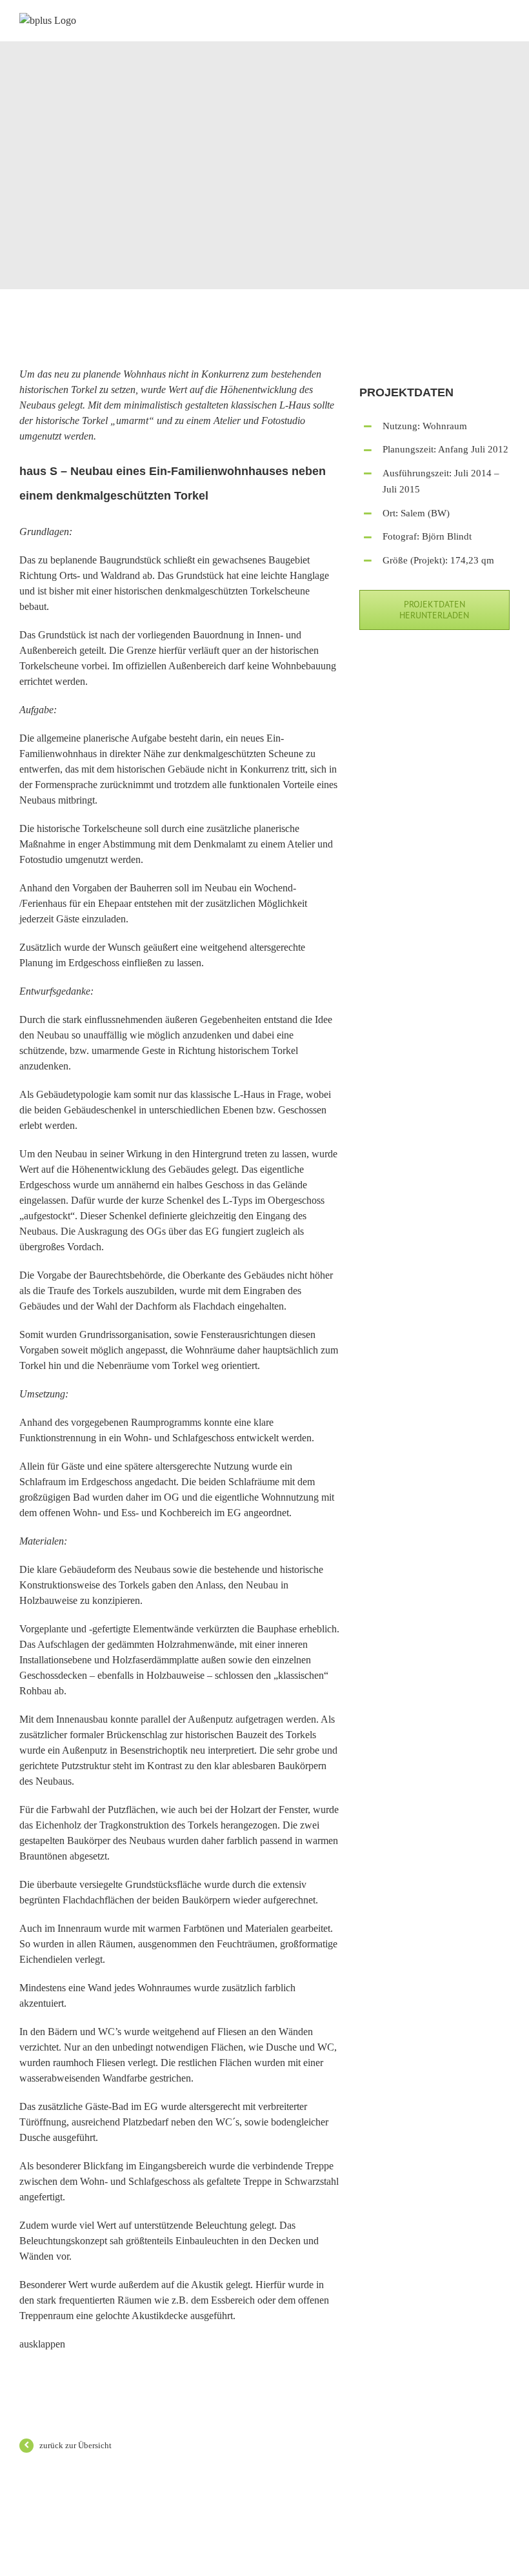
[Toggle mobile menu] (504, 22)
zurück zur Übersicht (75, 2445)
